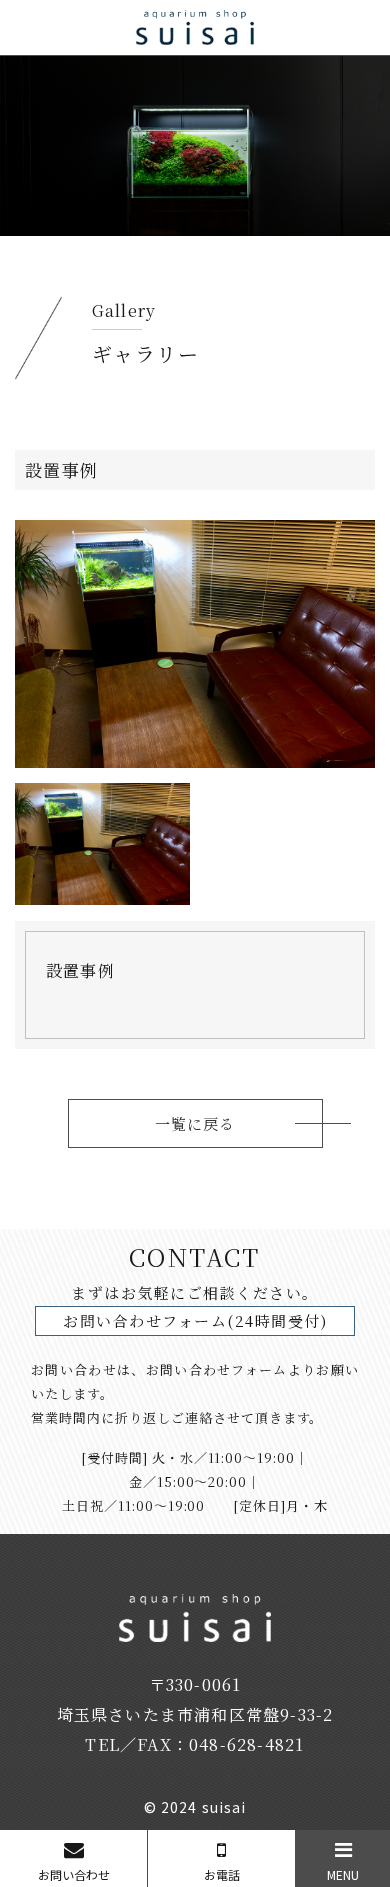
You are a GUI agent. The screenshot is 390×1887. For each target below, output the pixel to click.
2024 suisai (203, 1807)
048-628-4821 (246, 1744)
